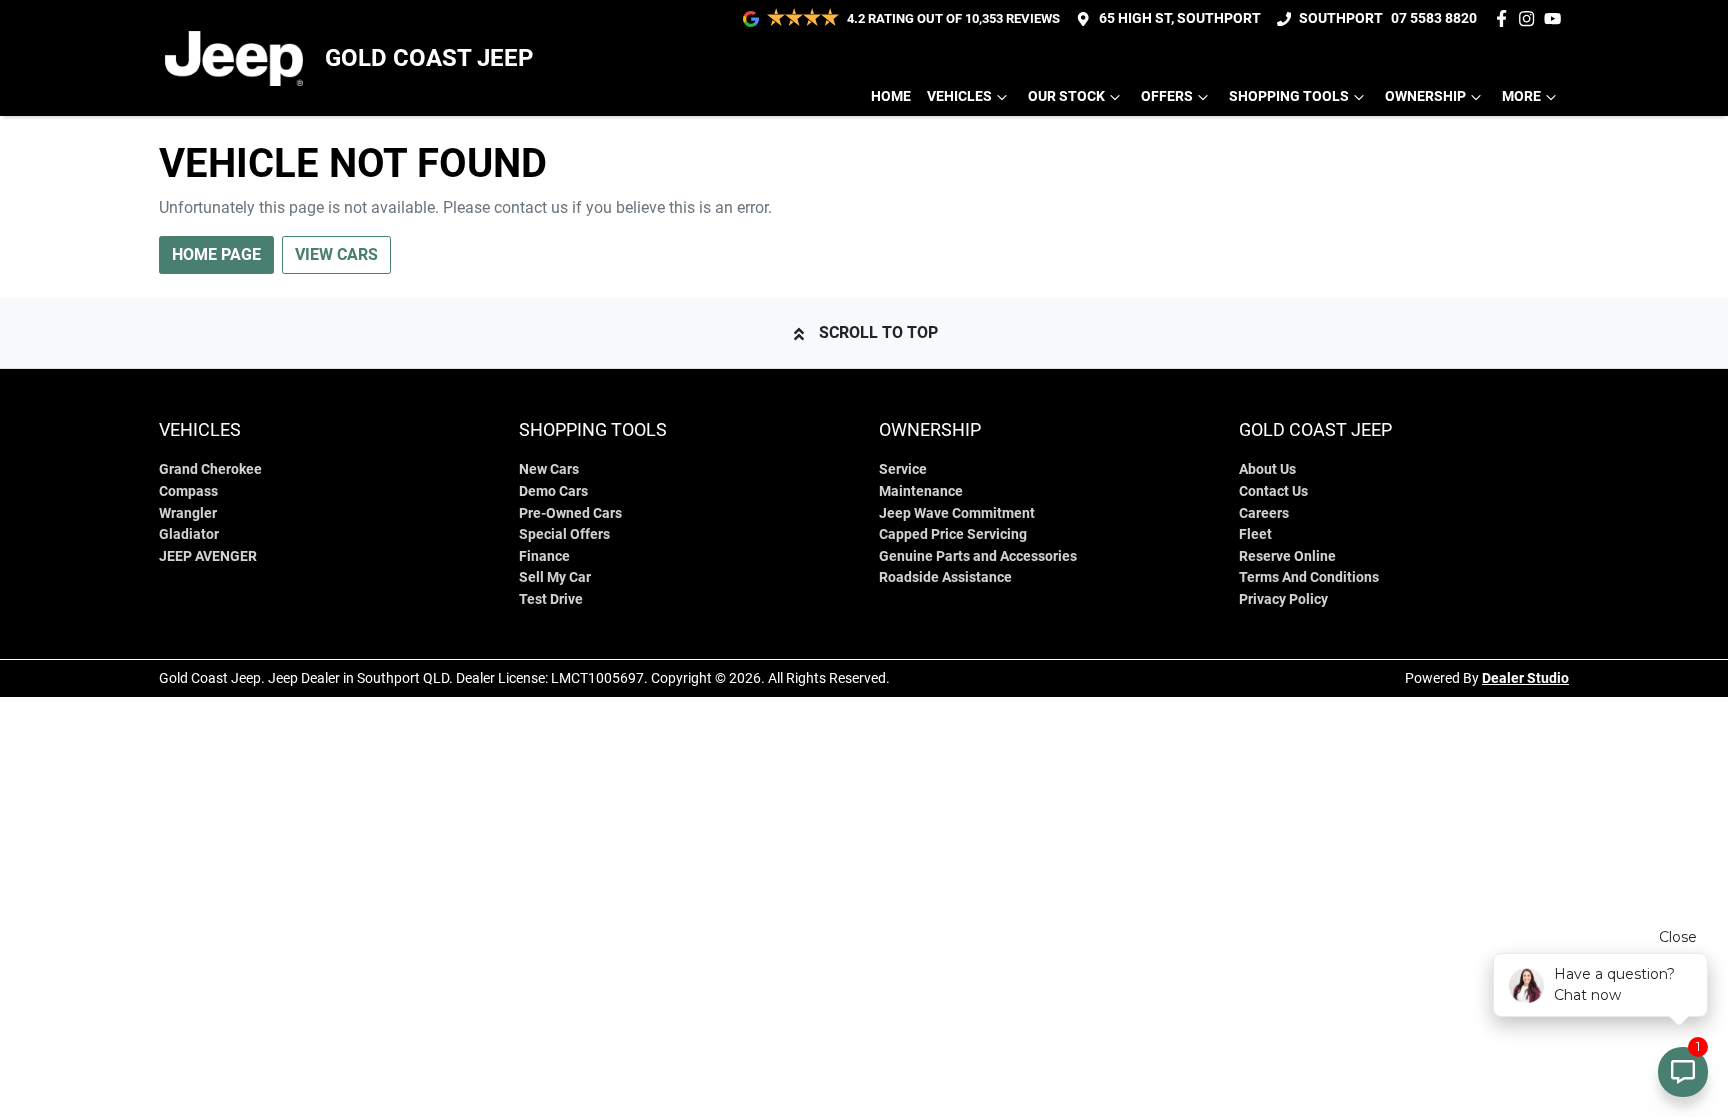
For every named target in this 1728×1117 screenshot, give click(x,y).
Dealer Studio (1525, 678)
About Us (1267, 469)
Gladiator (189, 534)
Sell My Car (555, 577)
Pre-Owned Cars (570, 513)
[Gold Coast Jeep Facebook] (1505, 18)
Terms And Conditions (1309, 577)
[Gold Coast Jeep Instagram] (1530, 18)
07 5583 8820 (1434, 18)
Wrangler (188, 513)
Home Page (216, 254)
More (1521, 96)
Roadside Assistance (945, 577)
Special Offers (564, 534)
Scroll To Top (878, 332)
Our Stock (1066, 96)
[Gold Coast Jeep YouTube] (1556, 18)
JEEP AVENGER (208, 556)
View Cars (336, 254)
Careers (1264, 513)
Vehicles (959, 96)
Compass (188, 491)
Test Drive (551, 599)
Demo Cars (553, 491)
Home (891, 96)
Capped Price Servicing (953, 534)
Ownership (1425, 96)
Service (903, 469)
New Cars (549, 469)
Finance (544, 556)
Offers (1167, 96)
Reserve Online (1287, 556)
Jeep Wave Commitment (957, 513)
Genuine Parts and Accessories (978, 556)
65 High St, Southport (1180, 18)
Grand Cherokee (210, 469)
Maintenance (921, 491)
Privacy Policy (1283, 599)
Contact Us (1273, 491)
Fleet (1255, 534)
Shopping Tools (1289, 96)
